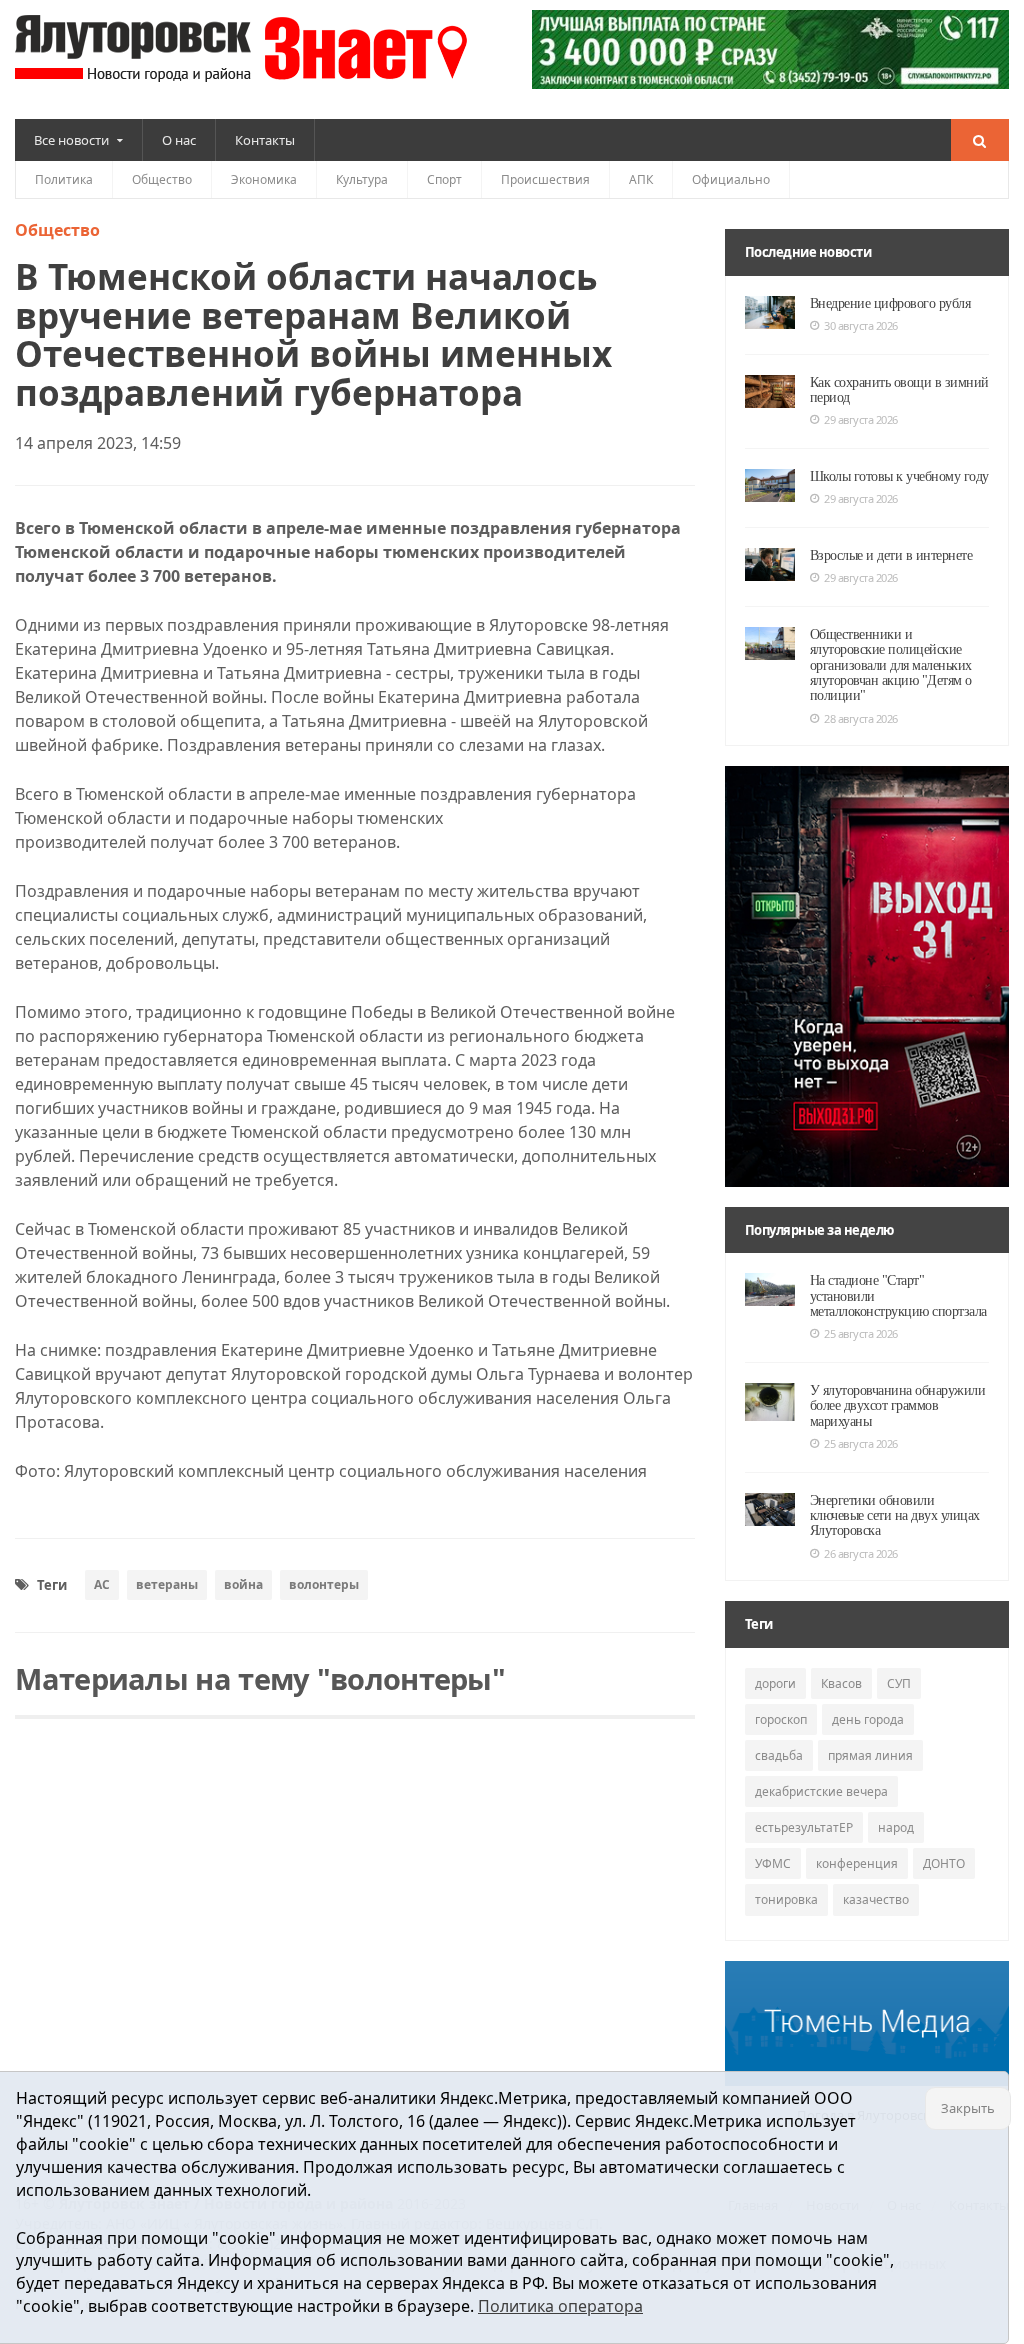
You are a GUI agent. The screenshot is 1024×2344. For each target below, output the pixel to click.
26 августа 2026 (861, 1553)
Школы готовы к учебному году (899, 476)
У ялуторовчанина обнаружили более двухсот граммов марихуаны (898, 1406)
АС (102, 1584)
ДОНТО (944, 1863)
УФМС (773, 1863)
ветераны (167, 1584)
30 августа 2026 (861, 325)
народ (896, 1827)
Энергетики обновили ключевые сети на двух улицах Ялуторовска (895, 1516)
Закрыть (968, 2108)
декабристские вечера (821, 1791)
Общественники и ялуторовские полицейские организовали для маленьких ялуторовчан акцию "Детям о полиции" (891, 665)
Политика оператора (560, 2306)
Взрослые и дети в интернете (891, 555)
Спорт (444, 179)
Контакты (265, 140)
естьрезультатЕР (804, 1827)
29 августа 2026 (861, 419)
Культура (362, 179)
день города (868, 1719)
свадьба (779, 1755)
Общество (162, 179)
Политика (64, 179)
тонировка (786, 1899)
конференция (857, 1863)
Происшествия (545, 179)
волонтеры (324, 1584)
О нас (179, 140)
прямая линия (870, 1755)
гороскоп (781, 1719)
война (243, 1584)
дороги (775, 1683)
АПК (641, 179)
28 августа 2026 (861, 718)
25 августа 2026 (861, 1333)
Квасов (841, 1683)
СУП (899, 1683)
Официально (731, 179)
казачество (876, 1899)
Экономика (264, 179)
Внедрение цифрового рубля (890, 303)
